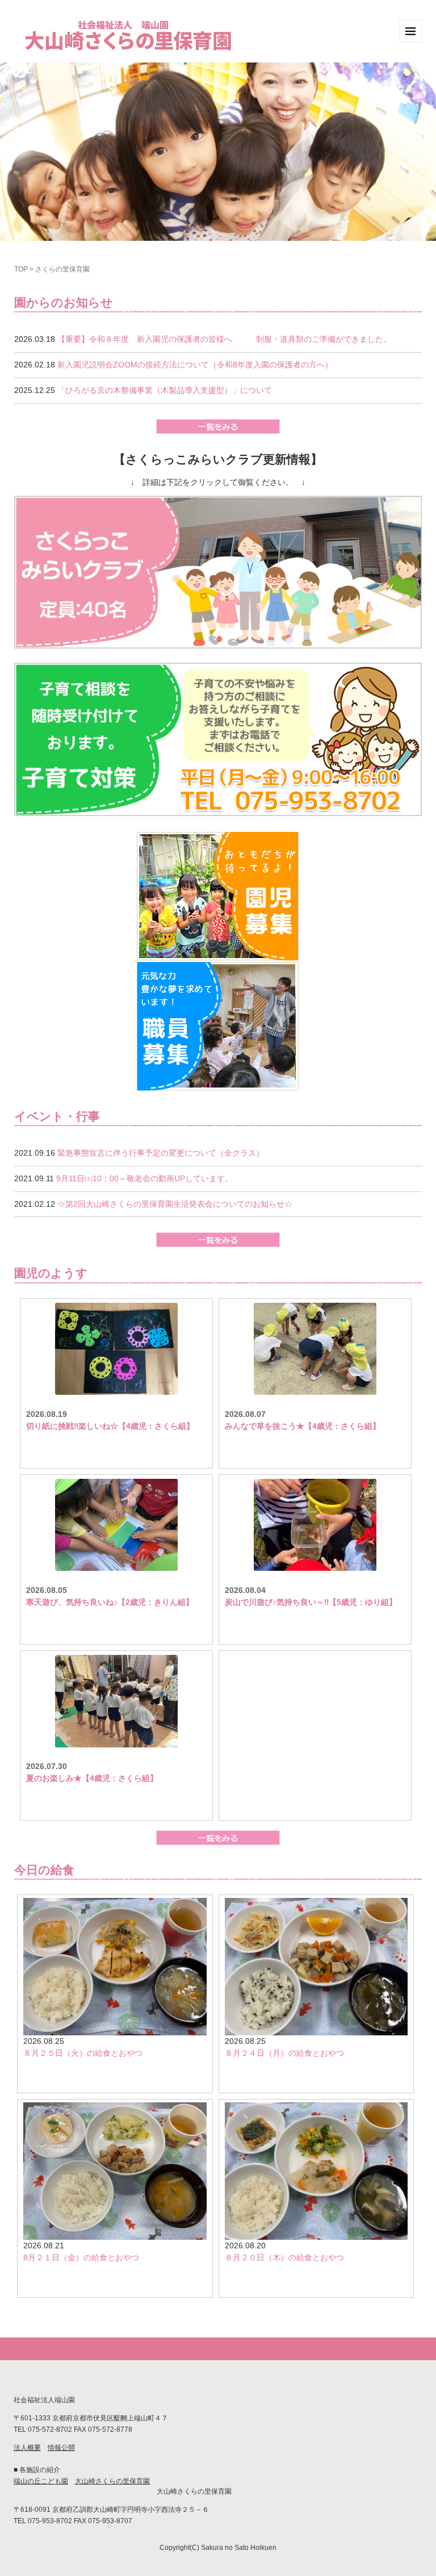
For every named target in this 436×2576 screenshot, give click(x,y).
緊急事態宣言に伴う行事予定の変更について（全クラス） (161, 1153)
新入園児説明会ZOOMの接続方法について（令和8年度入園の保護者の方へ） (195, 365)
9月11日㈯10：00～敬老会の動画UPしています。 (144, 1178)
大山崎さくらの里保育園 (112, 2481)
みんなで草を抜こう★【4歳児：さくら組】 (303, 1426)
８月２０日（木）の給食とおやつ (284, 2257)
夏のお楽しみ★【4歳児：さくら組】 (92, 1778)
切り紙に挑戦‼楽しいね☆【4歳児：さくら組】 (110, 1426)
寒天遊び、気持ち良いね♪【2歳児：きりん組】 (110, 1602)
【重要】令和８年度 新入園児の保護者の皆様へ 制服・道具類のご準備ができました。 (224, 339)
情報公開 (61, 2448)
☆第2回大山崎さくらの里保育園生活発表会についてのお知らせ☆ (175, 1204)
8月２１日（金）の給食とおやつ (81, 2257)
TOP (21, 269)
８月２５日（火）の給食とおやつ (83, 2053)
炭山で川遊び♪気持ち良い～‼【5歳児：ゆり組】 (311, 1602)
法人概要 (27, 2448)
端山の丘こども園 (41, 2481)
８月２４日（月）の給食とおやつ (284, 2053)
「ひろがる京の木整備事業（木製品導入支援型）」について (165, 390)
